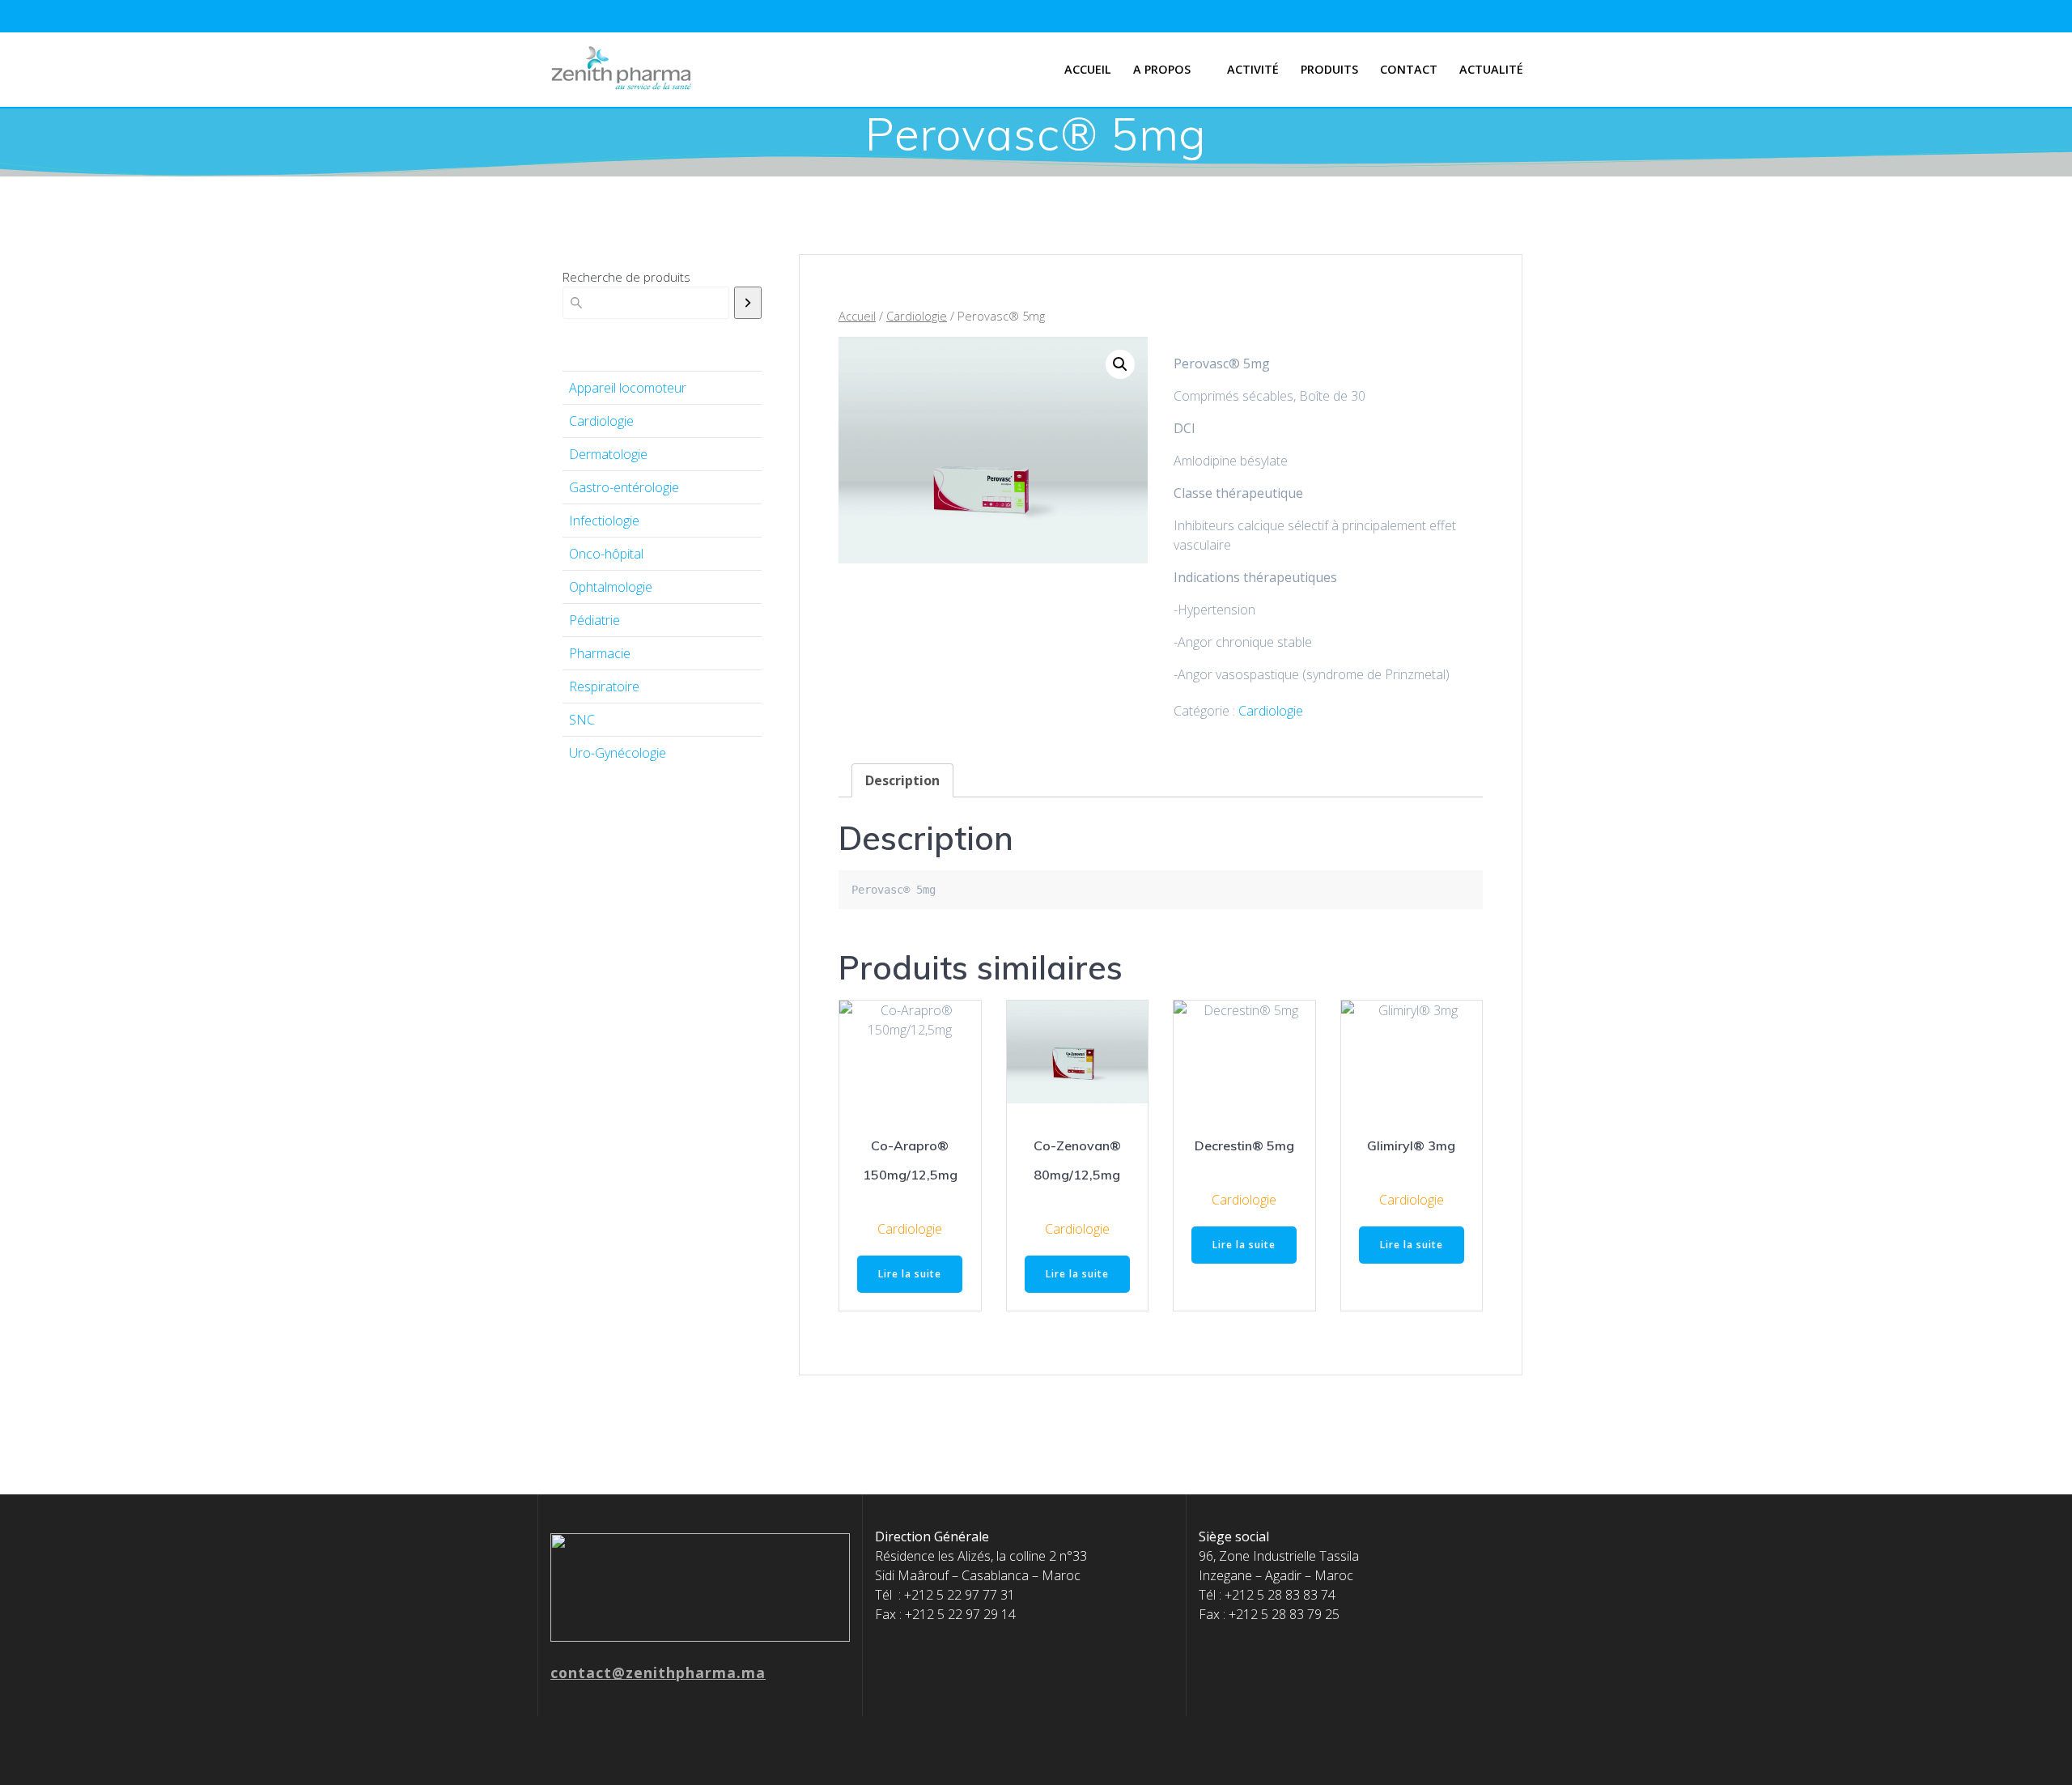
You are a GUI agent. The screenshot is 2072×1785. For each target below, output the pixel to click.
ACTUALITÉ (1491, 69)
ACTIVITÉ (1253, 69)
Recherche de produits (626, 277)
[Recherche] (748, 303)
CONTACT (1409, 69)
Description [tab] (902, 780)
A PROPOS (1162, 69)
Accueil (1088, 69)
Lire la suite (910, 1274)
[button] (1120, 364)
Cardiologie (917, 316)
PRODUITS (1329, 69)
